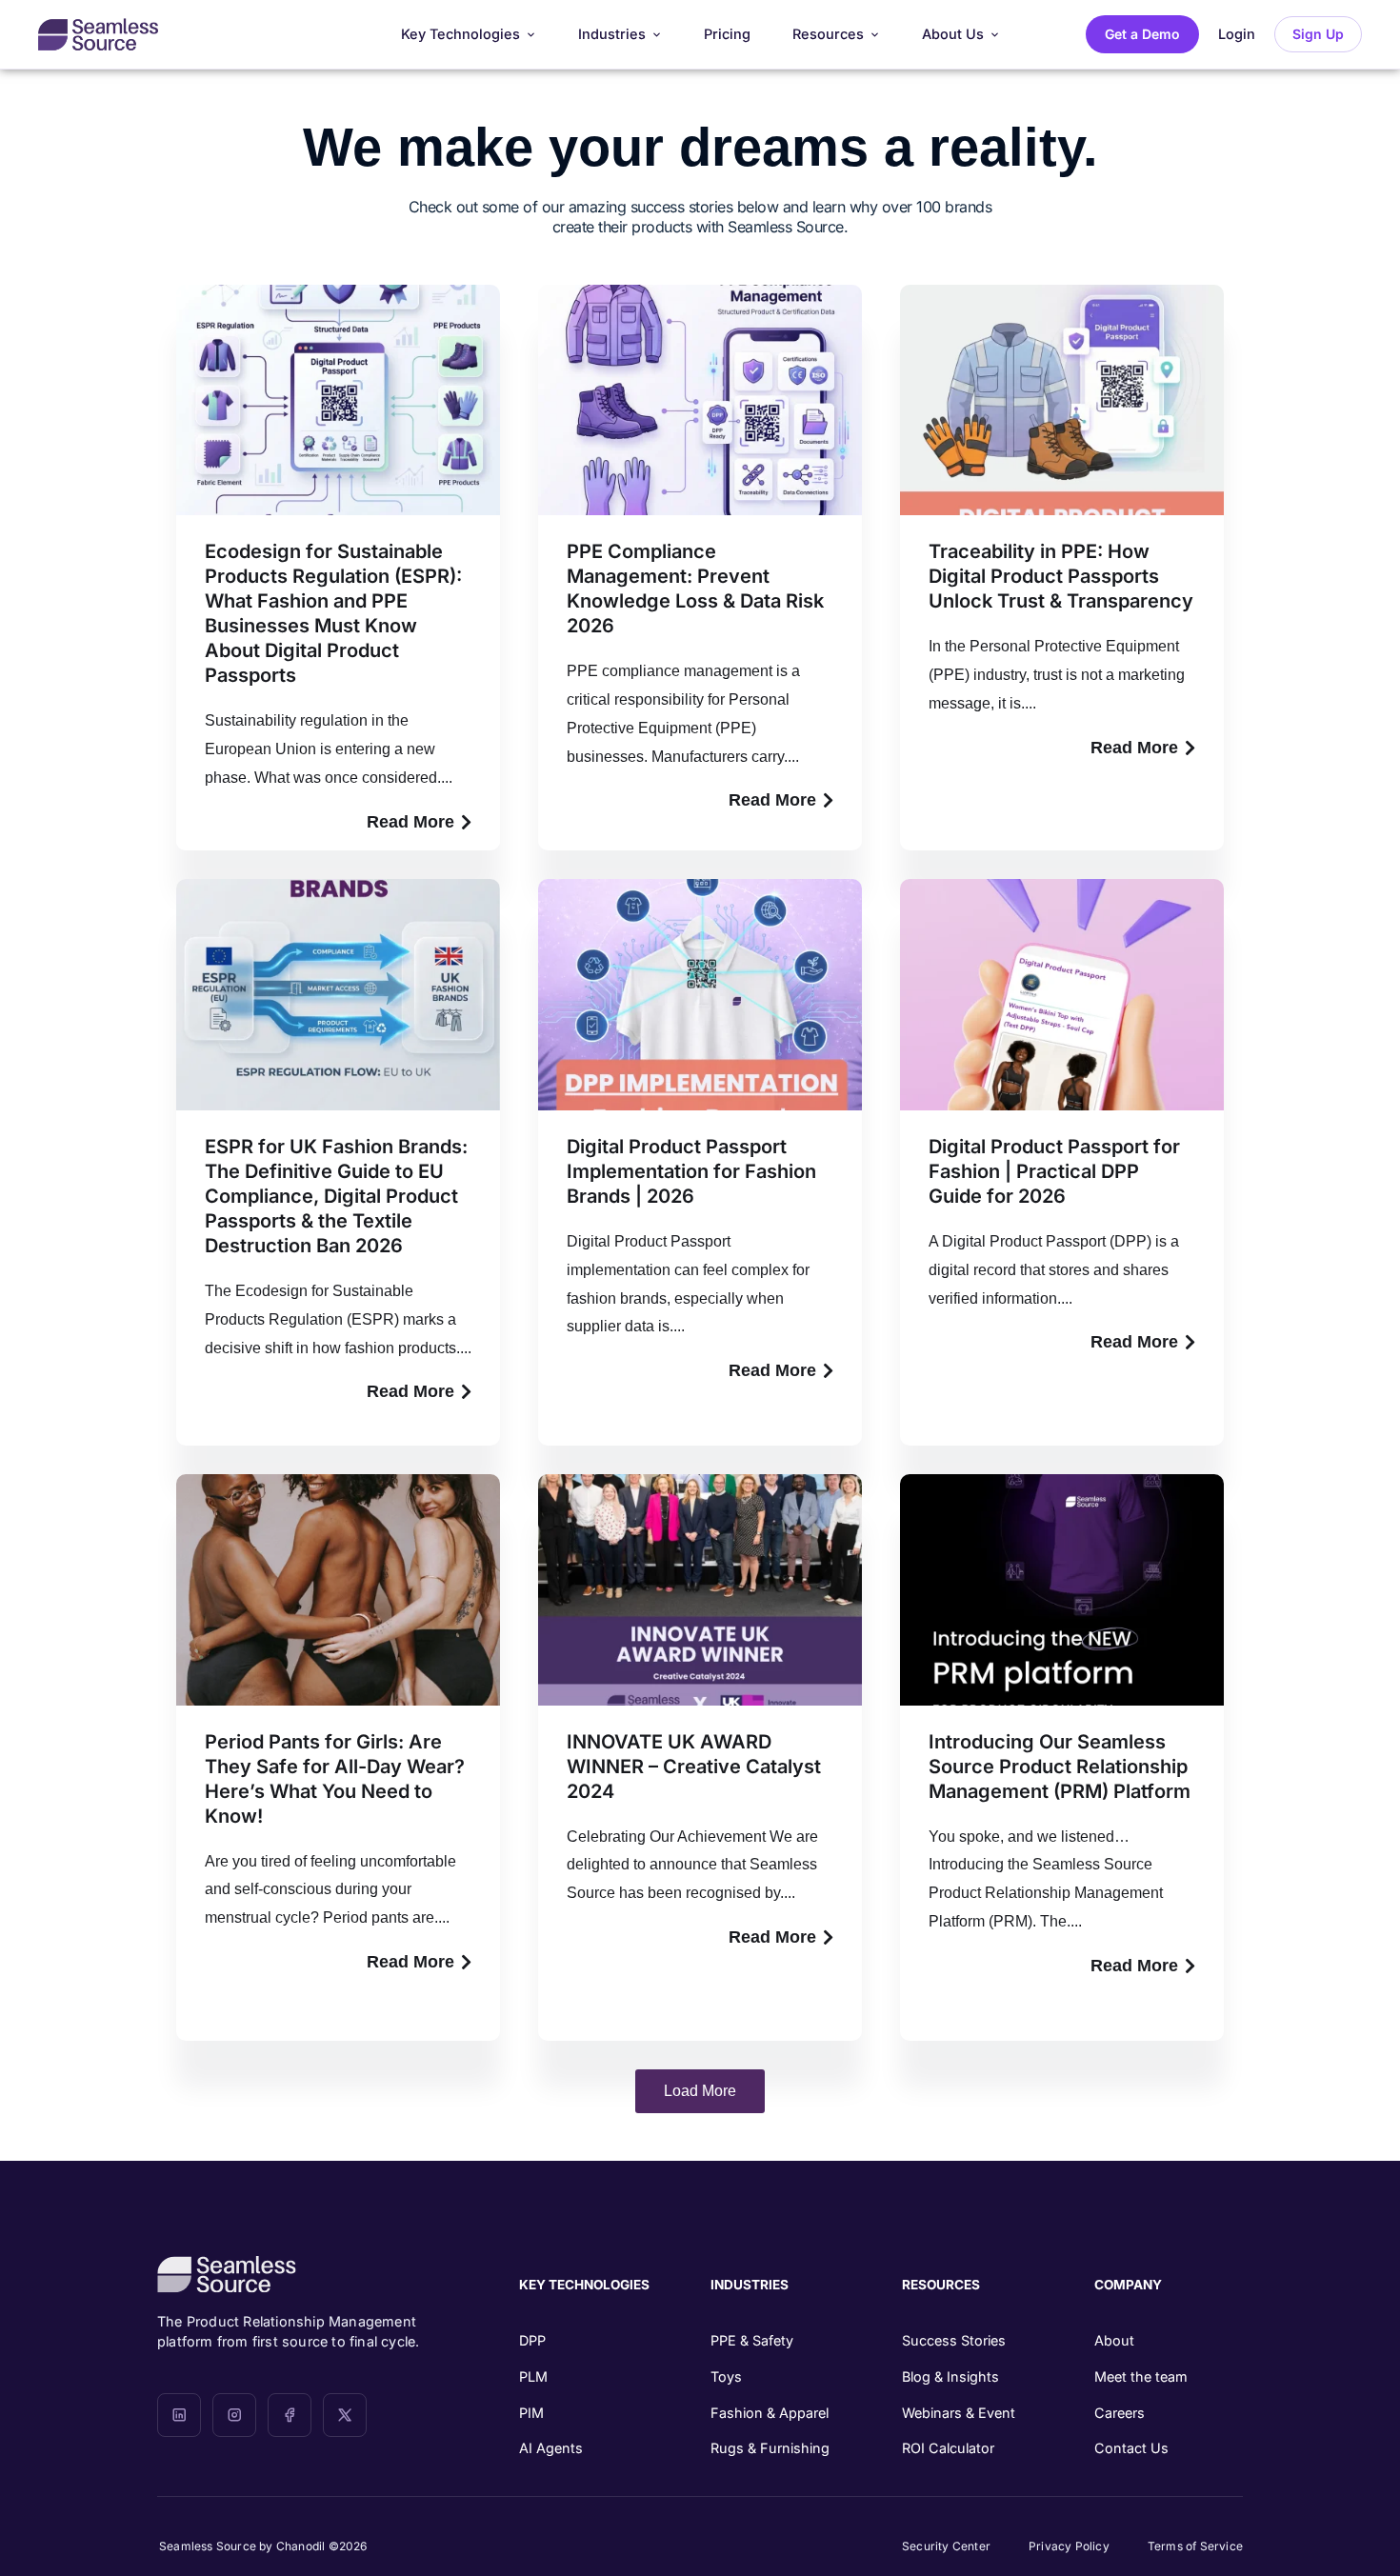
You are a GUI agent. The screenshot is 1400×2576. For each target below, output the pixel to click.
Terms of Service (1195, 2546)
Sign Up (1318, 34)
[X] (345, 2415)
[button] (700, 2091)
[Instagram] (234, 2415)
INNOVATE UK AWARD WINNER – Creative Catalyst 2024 (694, 1767)
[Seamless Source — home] (98, 34)
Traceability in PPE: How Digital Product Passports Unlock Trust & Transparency (1061, 576)
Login (1237, 34)
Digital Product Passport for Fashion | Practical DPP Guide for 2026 (1054, 1171)
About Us (953, 34)
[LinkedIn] (179, 2415)
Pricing (727, 34)
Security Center (946, 2546)
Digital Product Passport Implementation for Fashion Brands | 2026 (691, 1171)
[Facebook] (290, 2415)
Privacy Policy (1069, 2546)
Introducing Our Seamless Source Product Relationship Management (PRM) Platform (1060, 1767)
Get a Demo (1142, 34)
